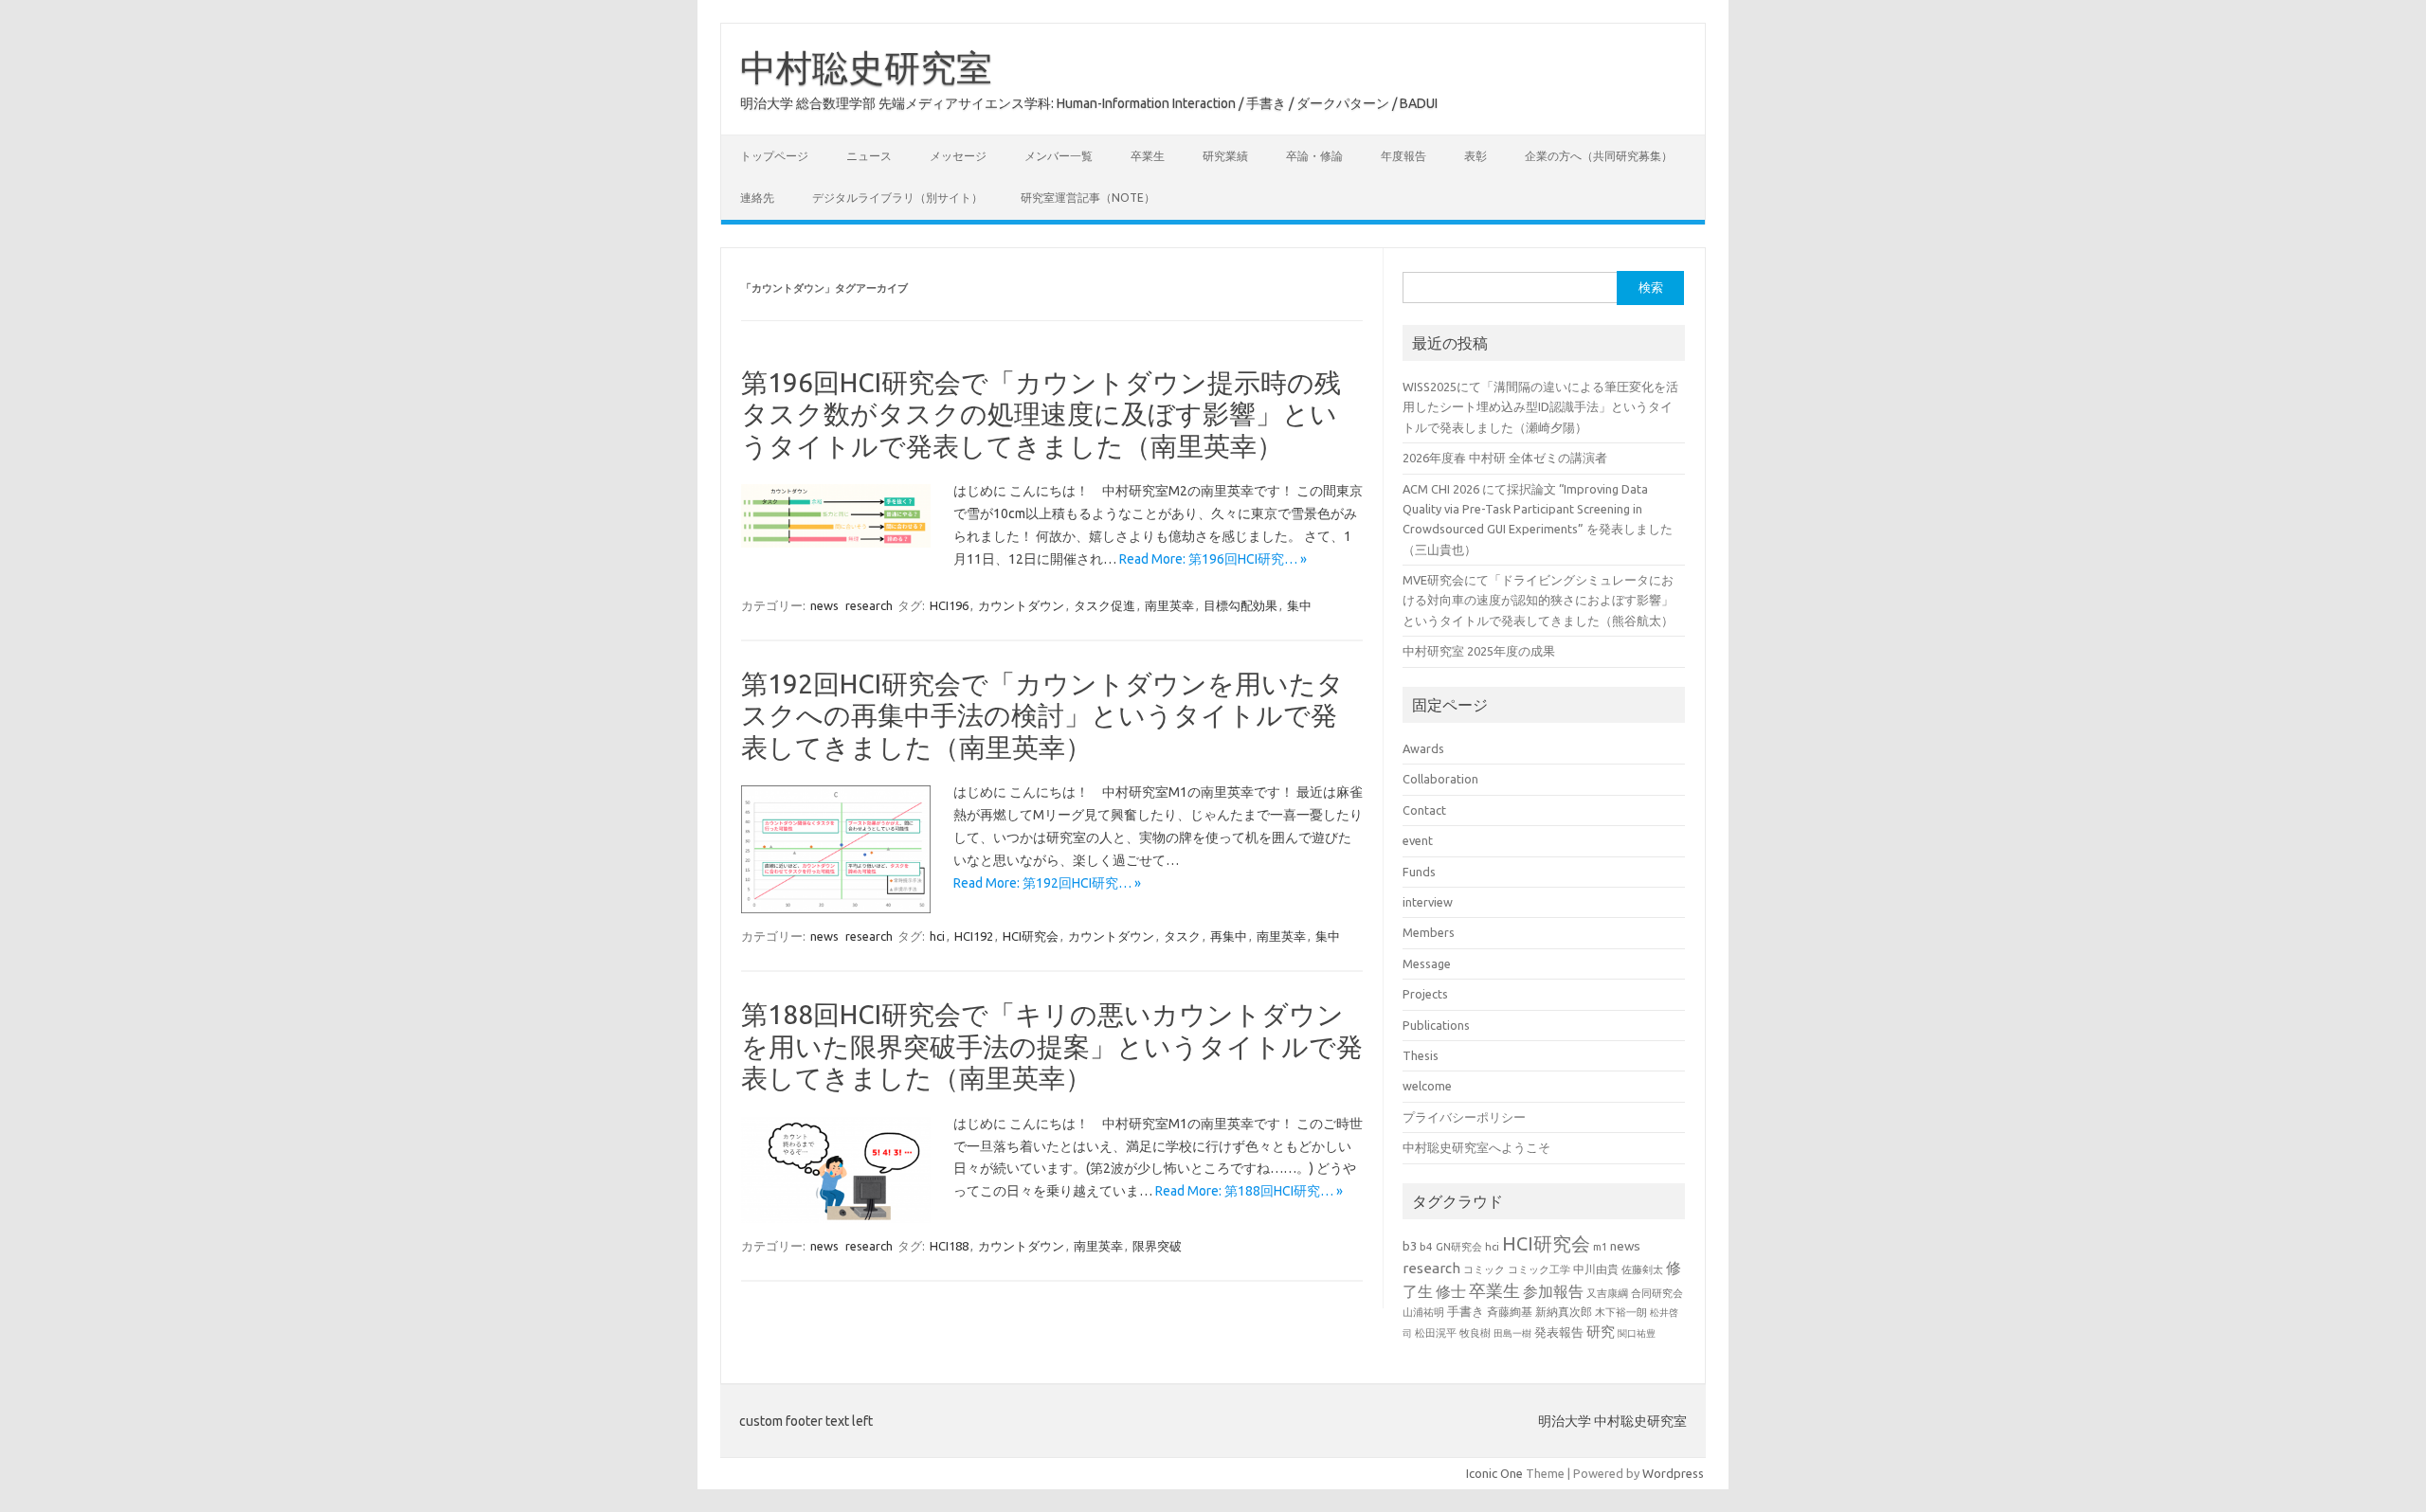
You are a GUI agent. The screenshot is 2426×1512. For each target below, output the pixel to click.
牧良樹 (1475, 1333)
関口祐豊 (1637, 1333)
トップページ (774, 156)
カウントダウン (1021, 605)
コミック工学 (1539, 1269)
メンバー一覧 (1059, 156)
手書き (1466, 1312)
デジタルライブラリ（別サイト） (897, 198)
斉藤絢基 (1510, 1312)
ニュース (869, 156)
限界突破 (1157, 1246)
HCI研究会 (1031, 936)
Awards (1423, 748)
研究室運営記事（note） (1088, 198)
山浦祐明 (1423, 1312)
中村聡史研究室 (866, 67)
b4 (1426, 1246)
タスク (1182, 936)
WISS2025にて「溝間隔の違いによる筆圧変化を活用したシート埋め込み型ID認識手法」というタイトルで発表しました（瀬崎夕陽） (1540, 407)
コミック (1484, 1269)
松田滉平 (1436, 1332)
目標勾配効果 (1240, 605)
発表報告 (1559, 1332)
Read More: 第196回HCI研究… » (1213, 559)
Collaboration (1440, 779)
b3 (1410, 1246)
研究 (1601, 1332)
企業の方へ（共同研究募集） (1599, 156)
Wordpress (1673, 1473)
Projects (1425, 994)
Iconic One (1494, 1473)
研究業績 (1225, 156)
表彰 (1476, 156)
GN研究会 (1459, 1247)
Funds (1419, 872)
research (869, 605)
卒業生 (1148, 156)
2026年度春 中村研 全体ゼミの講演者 (1505, 458)
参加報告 (1553, 1291)
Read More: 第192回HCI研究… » (1047, 883)
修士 (1451, 1291)
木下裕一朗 (1621, 1312)
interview (1428, 902)
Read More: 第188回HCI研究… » (1249, 1191)
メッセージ (958, 156)
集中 (1299, 605)
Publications (1436, 1025)
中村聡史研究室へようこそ (1476, 1147)
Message (1427, 963)
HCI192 (974, 936)
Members (1429, 932)
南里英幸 (1169, 605)
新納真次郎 (1564, 1312)
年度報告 (1403, 156)
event (1418, 840)
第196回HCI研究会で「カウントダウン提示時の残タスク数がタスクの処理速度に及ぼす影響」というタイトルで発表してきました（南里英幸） (1041, 414)
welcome (1427, 1086)
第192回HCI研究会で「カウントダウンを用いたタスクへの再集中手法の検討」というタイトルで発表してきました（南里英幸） (1042, 715)
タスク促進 (1104, 605)
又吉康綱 (1607, 1293)
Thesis (1421, 1055)
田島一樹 (1512, 1333)
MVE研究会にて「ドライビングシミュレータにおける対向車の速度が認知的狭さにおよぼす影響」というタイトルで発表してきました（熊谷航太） (1538, 600)
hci (937, 936)
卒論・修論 (1314, 156)
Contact (1424, 810)
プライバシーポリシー (1464, 1117)
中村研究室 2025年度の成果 (1479, 651)
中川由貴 (1596, 1269)
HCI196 (949, 605)
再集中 (1229, 936)
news (824, 605)
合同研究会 (1657, 1293)
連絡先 (757, 198)
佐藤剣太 (1642, 1269)
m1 (1600, 1247)
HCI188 (949, 1246)
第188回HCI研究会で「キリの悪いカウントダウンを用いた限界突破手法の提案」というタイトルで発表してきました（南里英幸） (1052, 1046)
